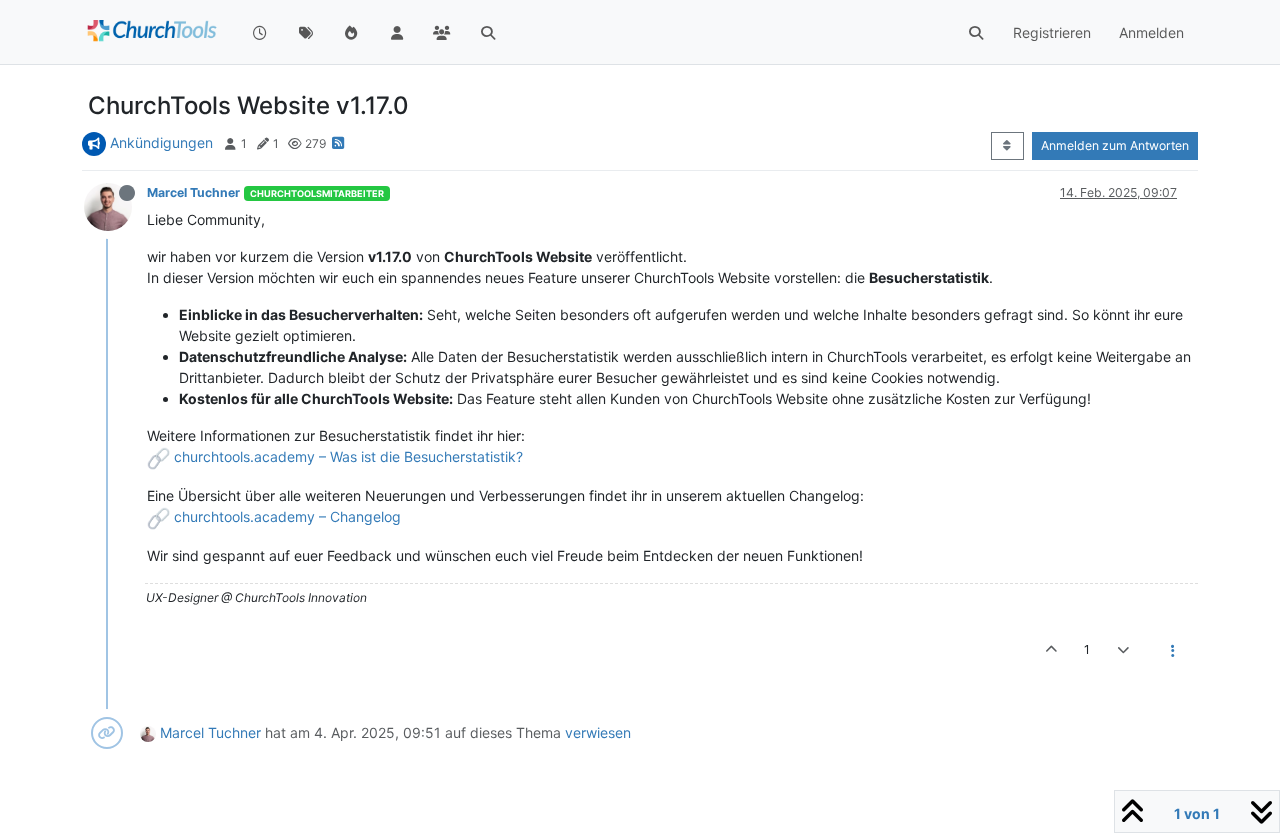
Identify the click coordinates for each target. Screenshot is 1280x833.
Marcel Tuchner (193, 192)
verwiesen (598, 732)
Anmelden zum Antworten (1115, 145)
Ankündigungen (161, 142)
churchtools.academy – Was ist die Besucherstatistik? (348, 456)
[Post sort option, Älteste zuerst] (1007, 146)
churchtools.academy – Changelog (287, 516)
